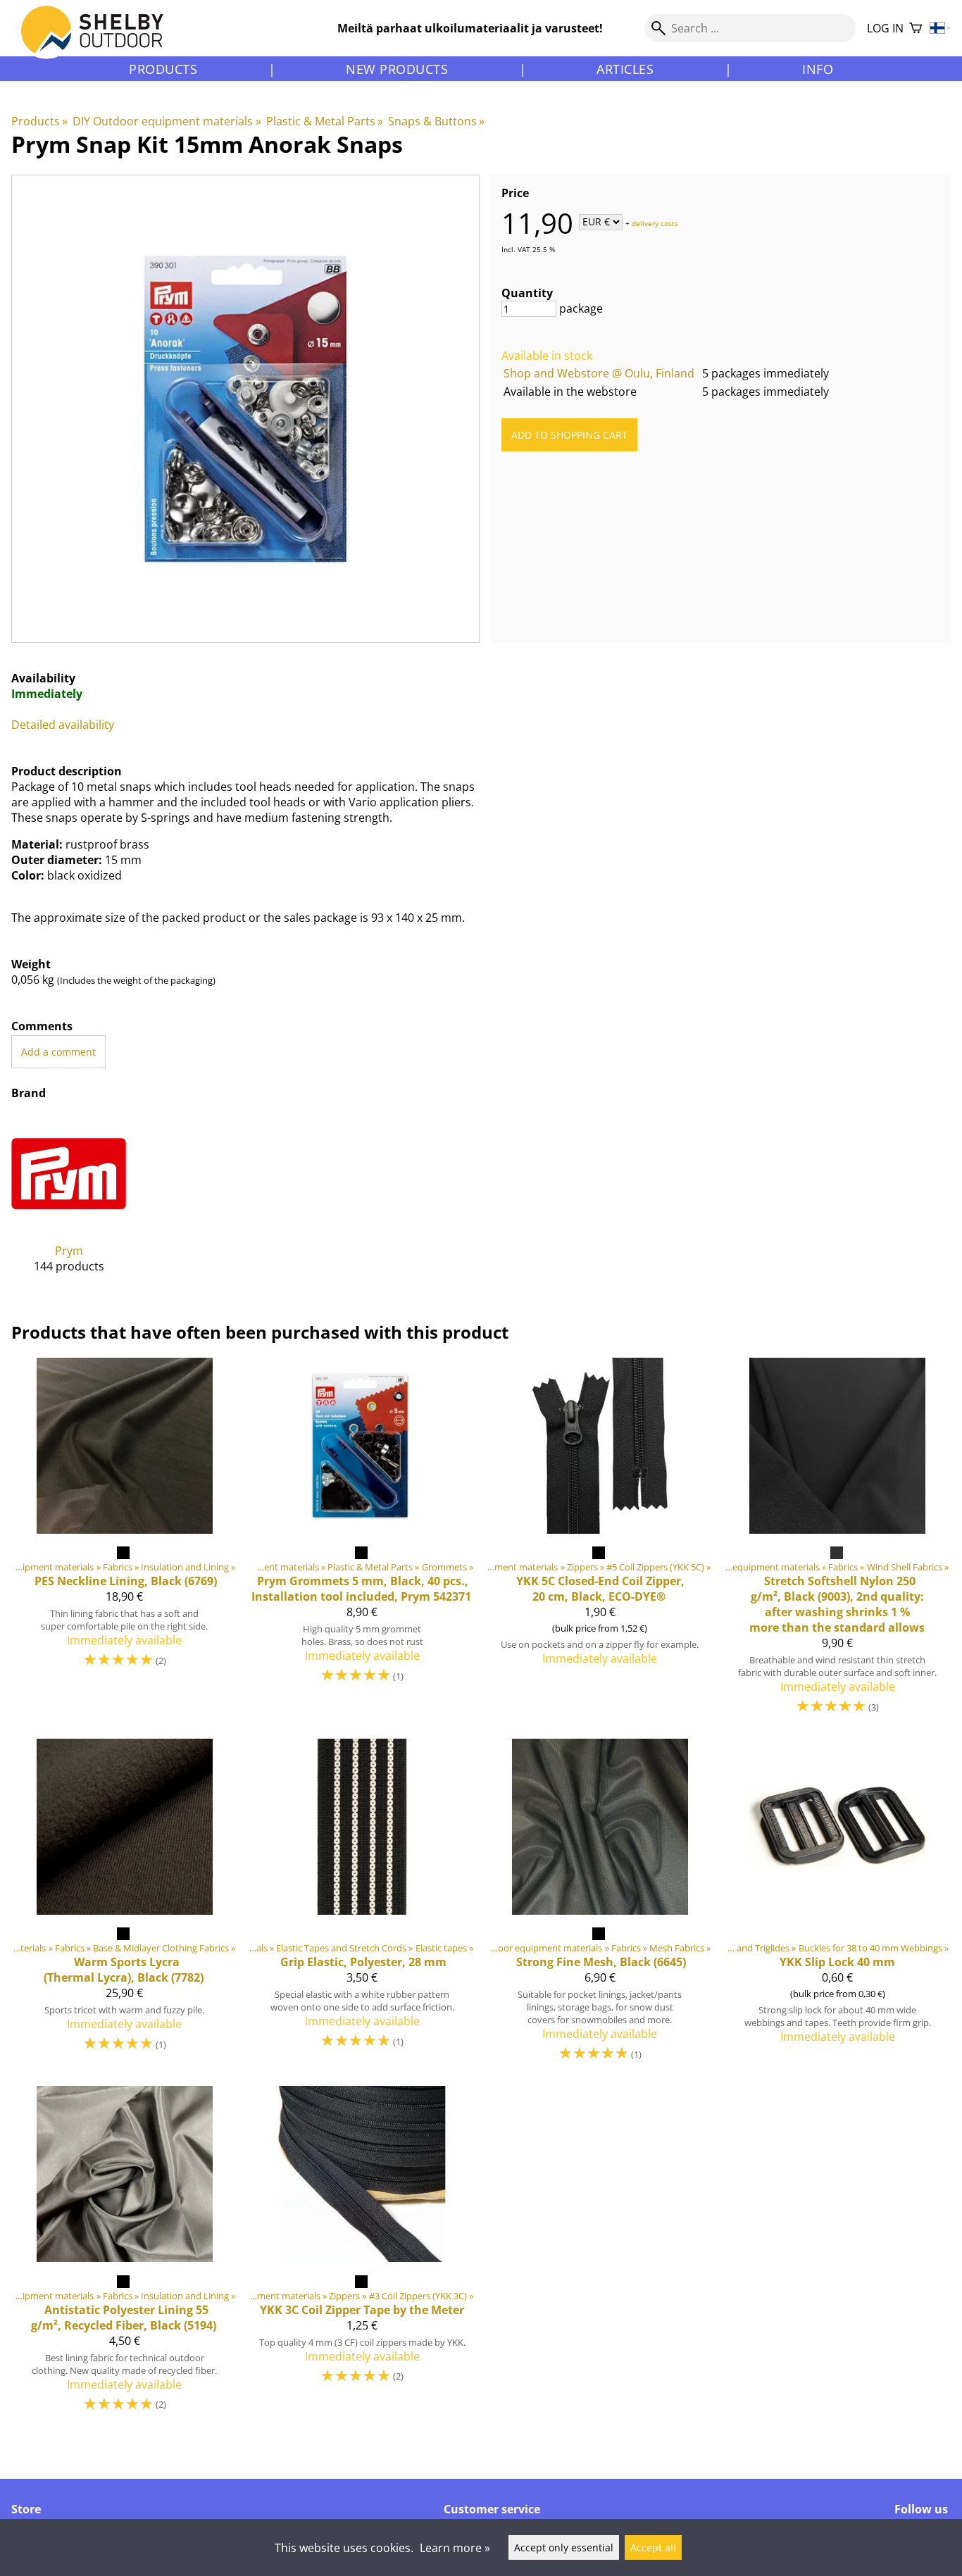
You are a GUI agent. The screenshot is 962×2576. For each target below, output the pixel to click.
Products (163, 69)
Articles (625, 69)
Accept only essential (564, 2547)
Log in (885, 28)
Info (818, 69)
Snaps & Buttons (436, 121)
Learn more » (455, 2548)
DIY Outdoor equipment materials (167, 121)
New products (397, 69)
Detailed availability (63, 725)
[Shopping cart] (916, 29)
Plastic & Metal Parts (325, 121)
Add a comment (58, 1052)
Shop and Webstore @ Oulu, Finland (599, 373)
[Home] (100, 42)
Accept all (653, 2547)
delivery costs (655, 223)
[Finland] (941, 29)
